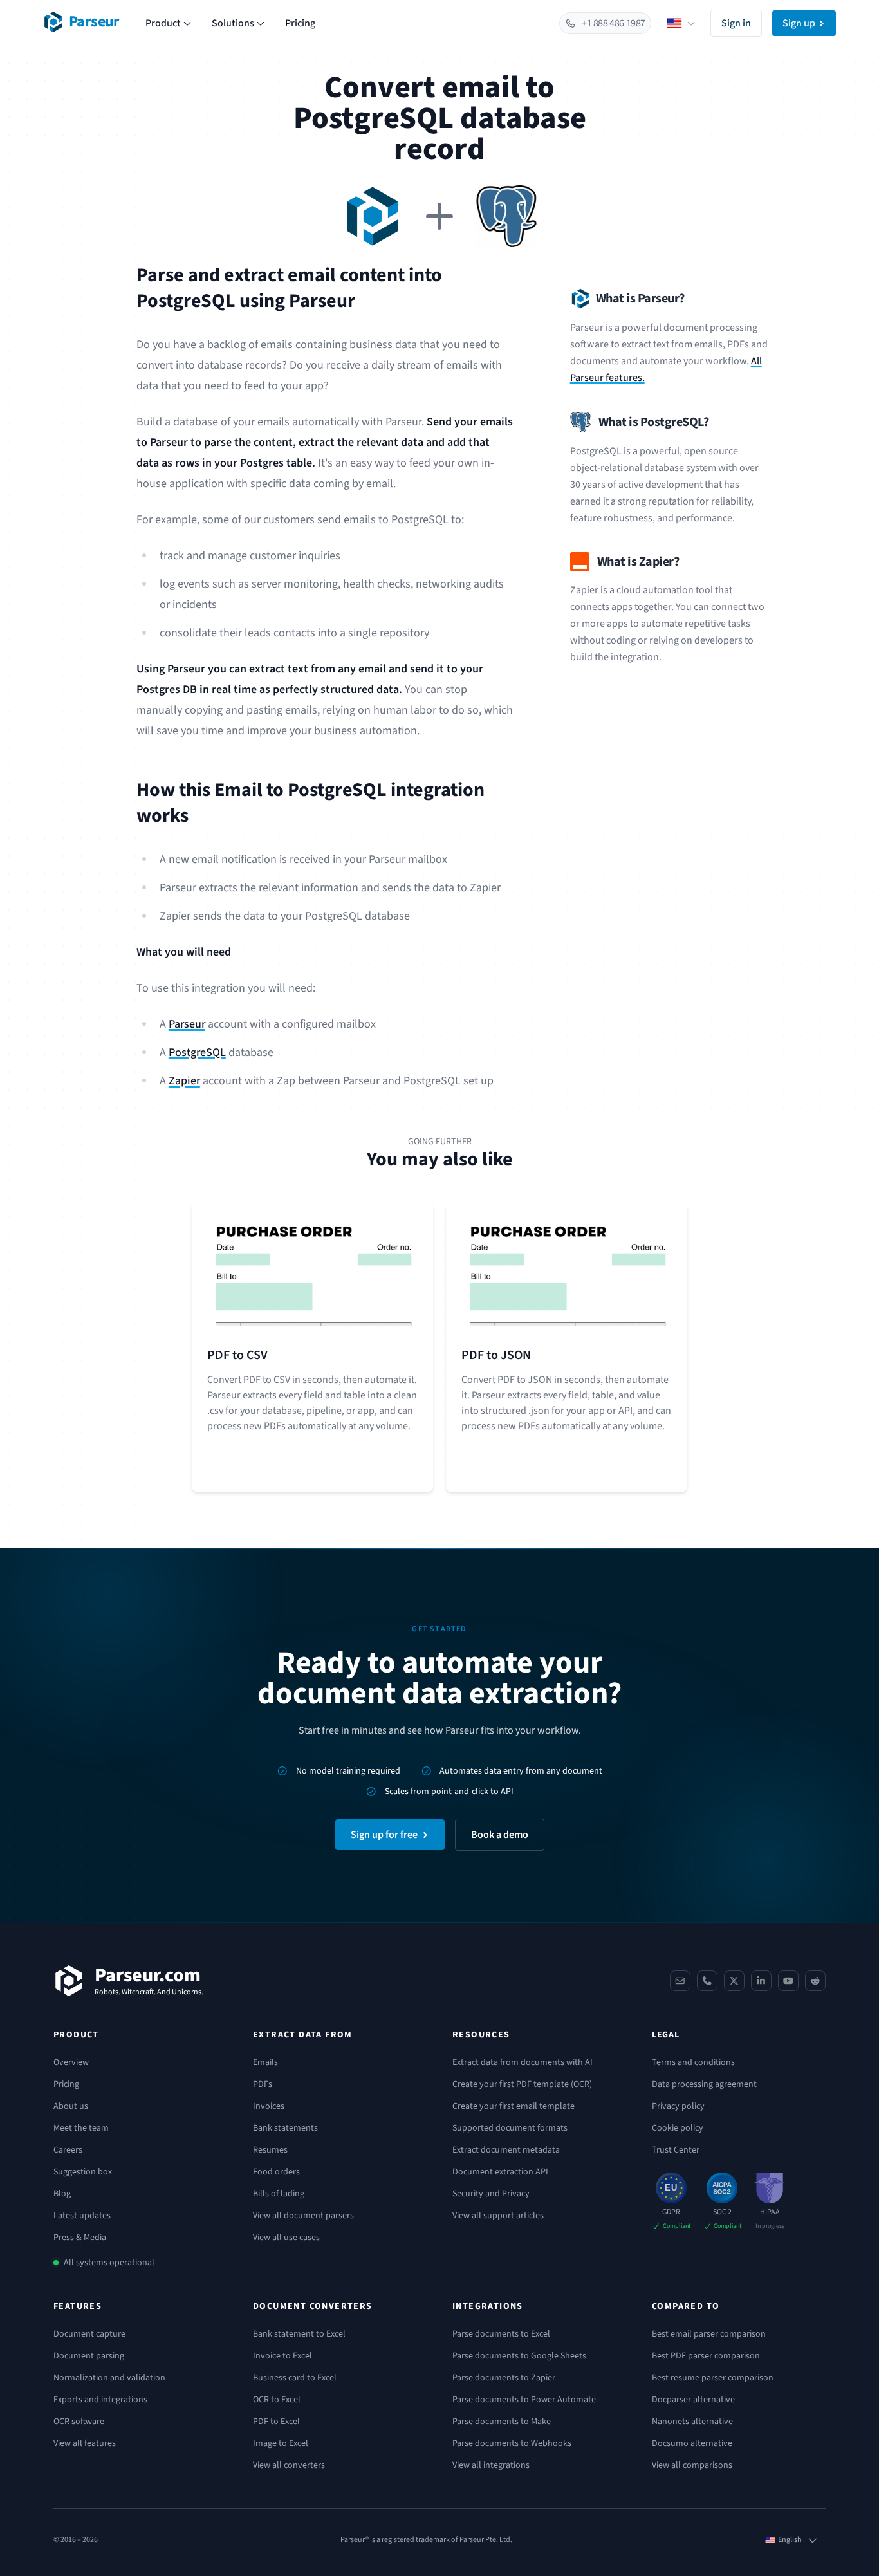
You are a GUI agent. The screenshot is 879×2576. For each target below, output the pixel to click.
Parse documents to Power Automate (524, 2400)
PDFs (263, 2084)
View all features (85, 2443)
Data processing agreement (704, 2084)
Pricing (300, 23)
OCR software (79, 2422)
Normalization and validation (109, 2378)
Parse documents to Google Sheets (519, 2356)
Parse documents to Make (502, 2422)
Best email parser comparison (709, 2334)
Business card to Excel (295, 2378)
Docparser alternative (693, 2400)
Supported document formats (510, 2128)
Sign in (736, 23)
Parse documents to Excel (501, 2334)
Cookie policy (678, 2128)
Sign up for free (384, 1835)
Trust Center (676, 2150)
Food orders (276, 2172)
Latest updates (82, 2216)
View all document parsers (303, 2216)
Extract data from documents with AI (523, 2062)
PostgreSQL (197, 1052)
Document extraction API (500, 2172)
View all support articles (498, 2216)
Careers (68, 2150)
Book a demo (500, 1835)
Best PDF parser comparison (706, 2356)
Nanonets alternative (692, 2422)
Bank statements (285, 2128)
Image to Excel (281, 2443)
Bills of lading (279, 2194)
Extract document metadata (506, 2150)
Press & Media (80, 2238)
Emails (265, 2062)
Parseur (187, 1024)
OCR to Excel (277, 2400)
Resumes (270, 2150)
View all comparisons (692, 2465)
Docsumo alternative (692, 2443)
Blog (62, 2194)
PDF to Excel (276, 2422)
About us (71, 2106)
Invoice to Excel (282, 2356)
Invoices (269, 2106)
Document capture (89, 2334)
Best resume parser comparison (713, 2378)
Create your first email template (514, 2106)
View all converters (289, 2465)
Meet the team (81, 2128)
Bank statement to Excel (299, 2334)
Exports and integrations (100, 2400)
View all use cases (286, 2238)
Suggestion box (83, 2172)
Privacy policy (678, 2106)
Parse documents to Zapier (504, 2378)
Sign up (799, 23)
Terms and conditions (693, 2062)
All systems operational (109, 2263)
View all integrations (491, 2465)
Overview (71, 2062)
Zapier (184, 1081)
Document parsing (89, 2356)
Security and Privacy (491, 2194)
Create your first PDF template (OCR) (522, 2084)
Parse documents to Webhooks (512, 2443)
